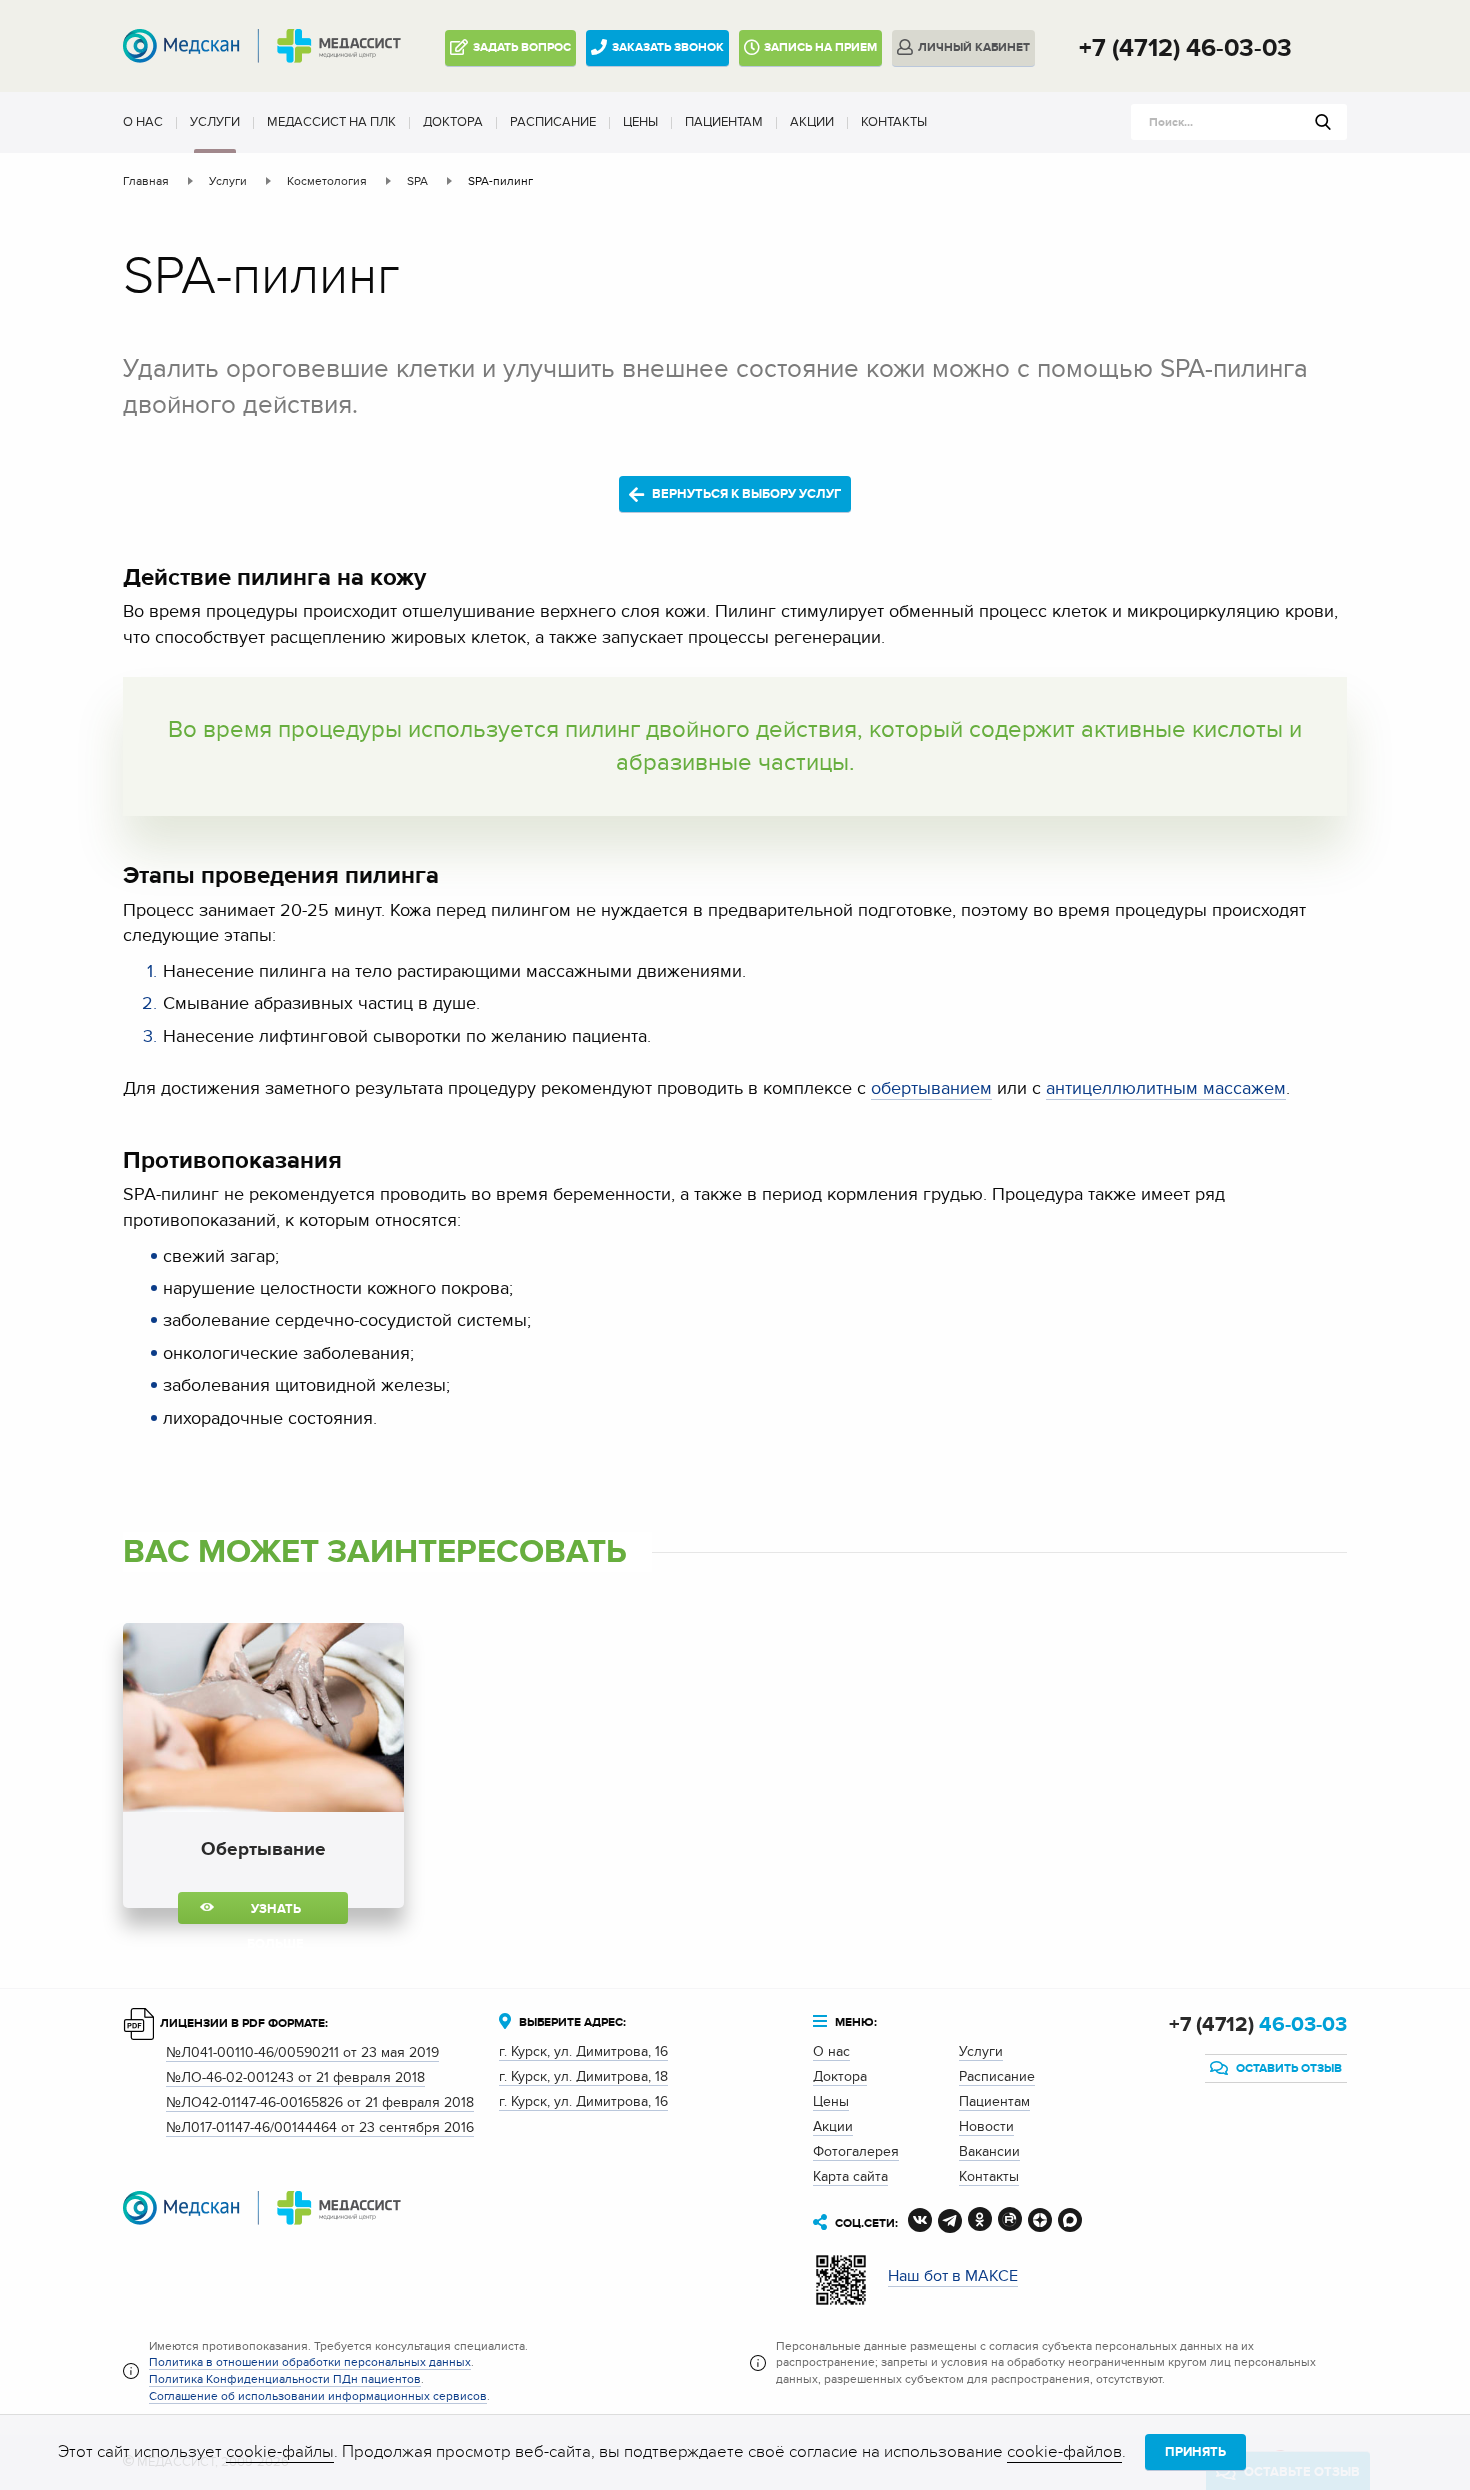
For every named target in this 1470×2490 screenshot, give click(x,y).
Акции (812, 122)
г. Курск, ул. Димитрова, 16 (583, 2051)
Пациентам (724, 122)
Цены (640, 122)
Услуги (215, 122)
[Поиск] (1323, 122)
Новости (986, 2126)
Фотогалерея (856, 2151)
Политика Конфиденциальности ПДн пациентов (285, 2379)
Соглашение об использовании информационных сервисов (318, 2396)
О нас (143, 122)
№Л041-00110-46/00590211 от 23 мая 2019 (302, 2052)
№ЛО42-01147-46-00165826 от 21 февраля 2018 (320, 2102)
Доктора (453, 122)
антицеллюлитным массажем (1166, 1088)
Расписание (553, 122)
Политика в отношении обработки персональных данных (310, 2362)
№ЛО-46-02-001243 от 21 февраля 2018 (295, 2077)
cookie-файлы (280, 2452)
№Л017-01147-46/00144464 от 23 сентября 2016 (320, 2127)
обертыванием (931, 1088)
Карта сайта (850, 2176)
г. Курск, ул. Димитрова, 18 (583, 2076)
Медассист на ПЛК (331, 122)
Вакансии (989, 2151)
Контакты (894, 122)
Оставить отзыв (1287, 2068)
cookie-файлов (1064, 2452)
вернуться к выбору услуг (745, 494)
